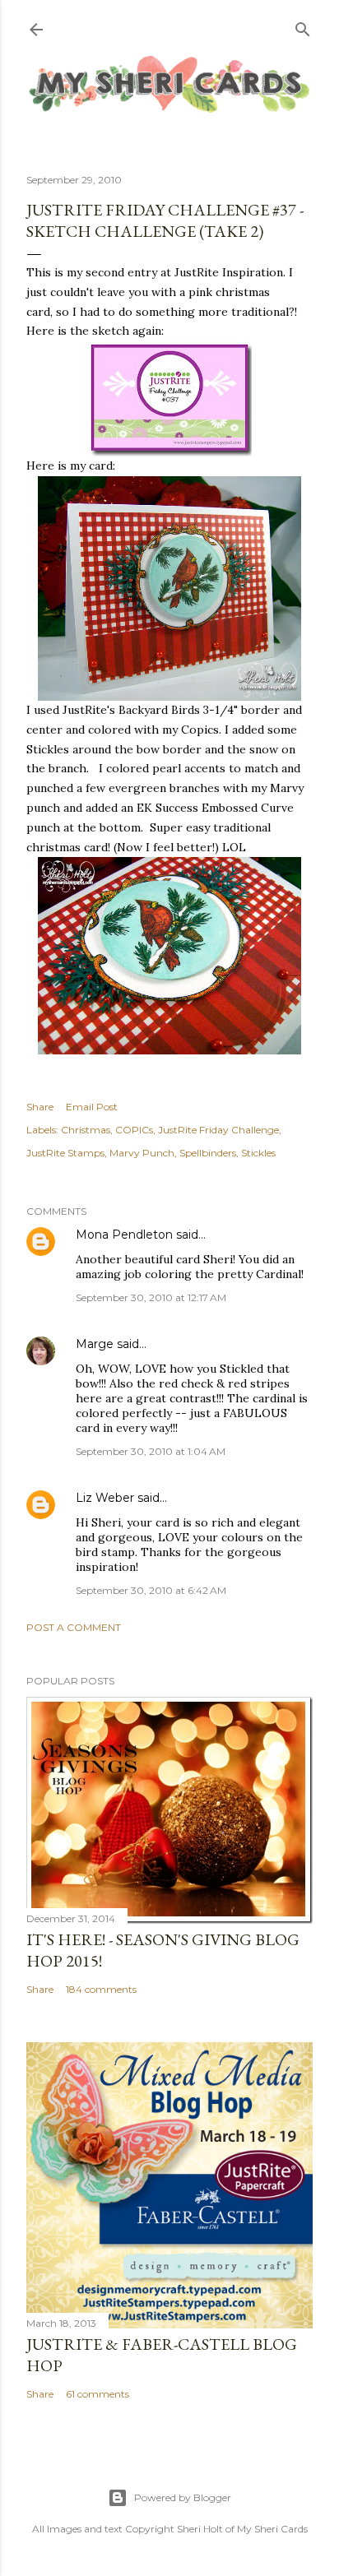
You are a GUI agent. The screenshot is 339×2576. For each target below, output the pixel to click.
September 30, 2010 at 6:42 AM (151, 1590)
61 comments (98, 2394)
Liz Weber (105, 1498)
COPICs (134, 1130)
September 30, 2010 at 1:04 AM (151, 1451)
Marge (95, 1344)
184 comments (101, 1989)
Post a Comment (74, 1627)
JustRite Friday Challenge (218, 1130)
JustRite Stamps (65, 1153)
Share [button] (40, 1107)
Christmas (86, 1130)
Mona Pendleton (124, 1235)
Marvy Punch (142, 1153)
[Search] (303, 26)
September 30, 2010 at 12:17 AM (151, 1297)
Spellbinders (208, 1153)
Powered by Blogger (183, 2497)
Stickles (258, 1153)
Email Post (92, 1107)
